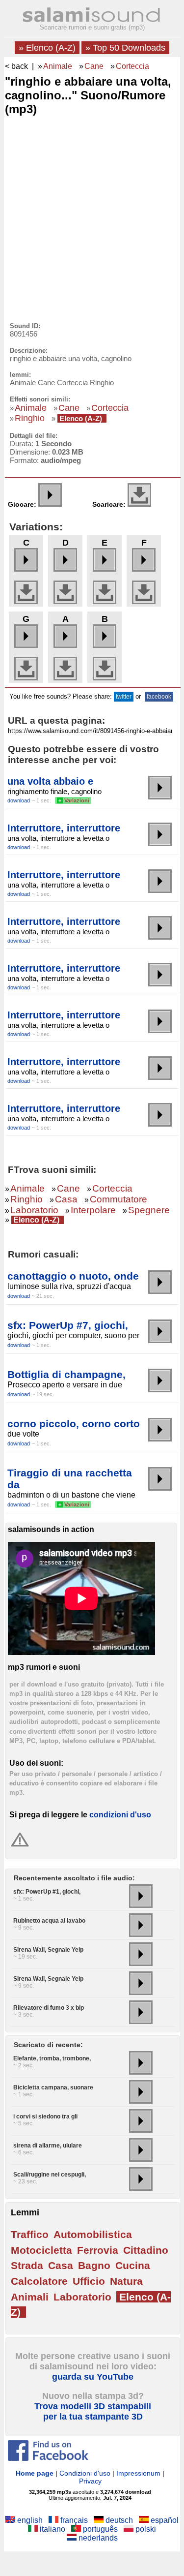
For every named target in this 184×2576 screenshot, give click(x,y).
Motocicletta (41, 2250)
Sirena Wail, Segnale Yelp (48, 1950)
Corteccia (132, 66)
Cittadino (146, 2250)
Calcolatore (39, 2281)
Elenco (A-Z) (81, 418)
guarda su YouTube (93, 2377)
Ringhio (30, 418)
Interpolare (93, 1210)
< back (16, 66)
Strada (27, 2265)
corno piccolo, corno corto (74, 1424)
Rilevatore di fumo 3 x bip (49, 2008)
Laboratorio (34, 1210)
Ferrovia (98, 2250)
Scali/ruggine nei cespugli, (50, 2175)
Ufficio (89, 2281)
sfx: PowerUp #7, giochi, (68, 1325)
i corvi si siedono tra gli (45, 2116)
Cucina (133, 2265)
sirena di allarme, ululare (48, 2146)
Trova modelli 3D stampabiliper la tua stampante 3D (93, 2411)
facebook (159, 697)
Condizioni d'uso (85, 2473)
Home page (35, 2473)
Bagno (94, 2265)
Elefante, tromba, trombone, (52, 2058)
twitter (124, 697)
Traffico (30, 2234)
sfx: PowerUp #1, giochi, (47, 1892)
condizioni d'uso (120, 1815)
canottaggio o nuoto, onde (73, 1276)
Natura (126, 2281)
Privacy (90, 2481)
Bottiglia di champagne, (66, 1374)
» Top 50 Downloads (125, 48)
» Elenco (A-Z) (47, 48)
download (19, 800)
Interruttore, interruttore (64, 828)
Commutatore (118, 1199)
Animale (58, 66)
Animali (30, 2297)
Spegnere (149, 1210)
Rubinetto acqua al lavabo (49, 1921)
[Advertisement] (92, 216)
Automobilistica (93, 2234)
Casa (66, 1199)
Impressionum (138, 2473)
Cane (94, 66)
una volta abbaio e (50, 781)
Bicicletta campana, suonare (53, 2087)
